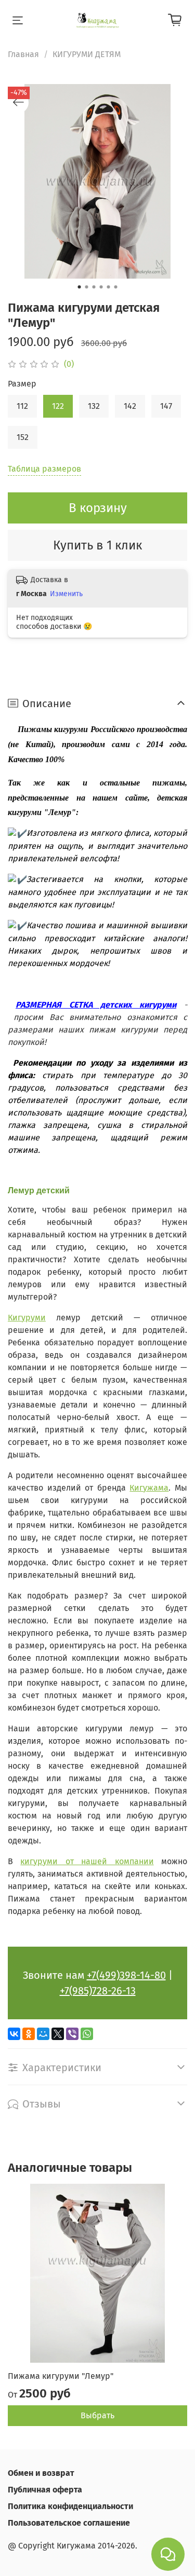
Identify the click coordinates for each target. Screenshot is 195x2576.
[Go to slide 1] (80, 287)
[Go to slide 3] (94, 287)
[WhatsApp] (87, 2034)
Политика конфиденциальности (70, 2506)
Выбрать (97, 2415)
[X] (58, 2034)
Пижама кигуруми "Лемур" (61, 2376)
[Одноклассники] (29, 2034)
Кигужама (149, 1488)
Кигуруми (27, 1318)
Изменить (66, 594)
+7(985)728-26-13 (98, 1991)
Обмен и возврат (41, 2473)
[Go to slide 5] (109, 287)
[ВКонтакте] (14, 2034)
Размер (22, 384)
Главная (23, 54)
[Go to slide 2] (87, 287)
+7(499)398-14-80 (126, 1975)
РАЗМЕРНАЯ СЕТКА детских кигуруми (96, 1005)
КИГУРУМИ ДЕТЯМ (87, 54)
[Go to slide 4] (101, 287)
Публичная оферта (45, 2490)
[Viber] (72, 2034)
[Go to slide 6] (116, 287)
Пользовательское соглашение (69, 2523)
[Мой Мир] (43, 2034)
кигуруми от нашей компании (87, 1861)
